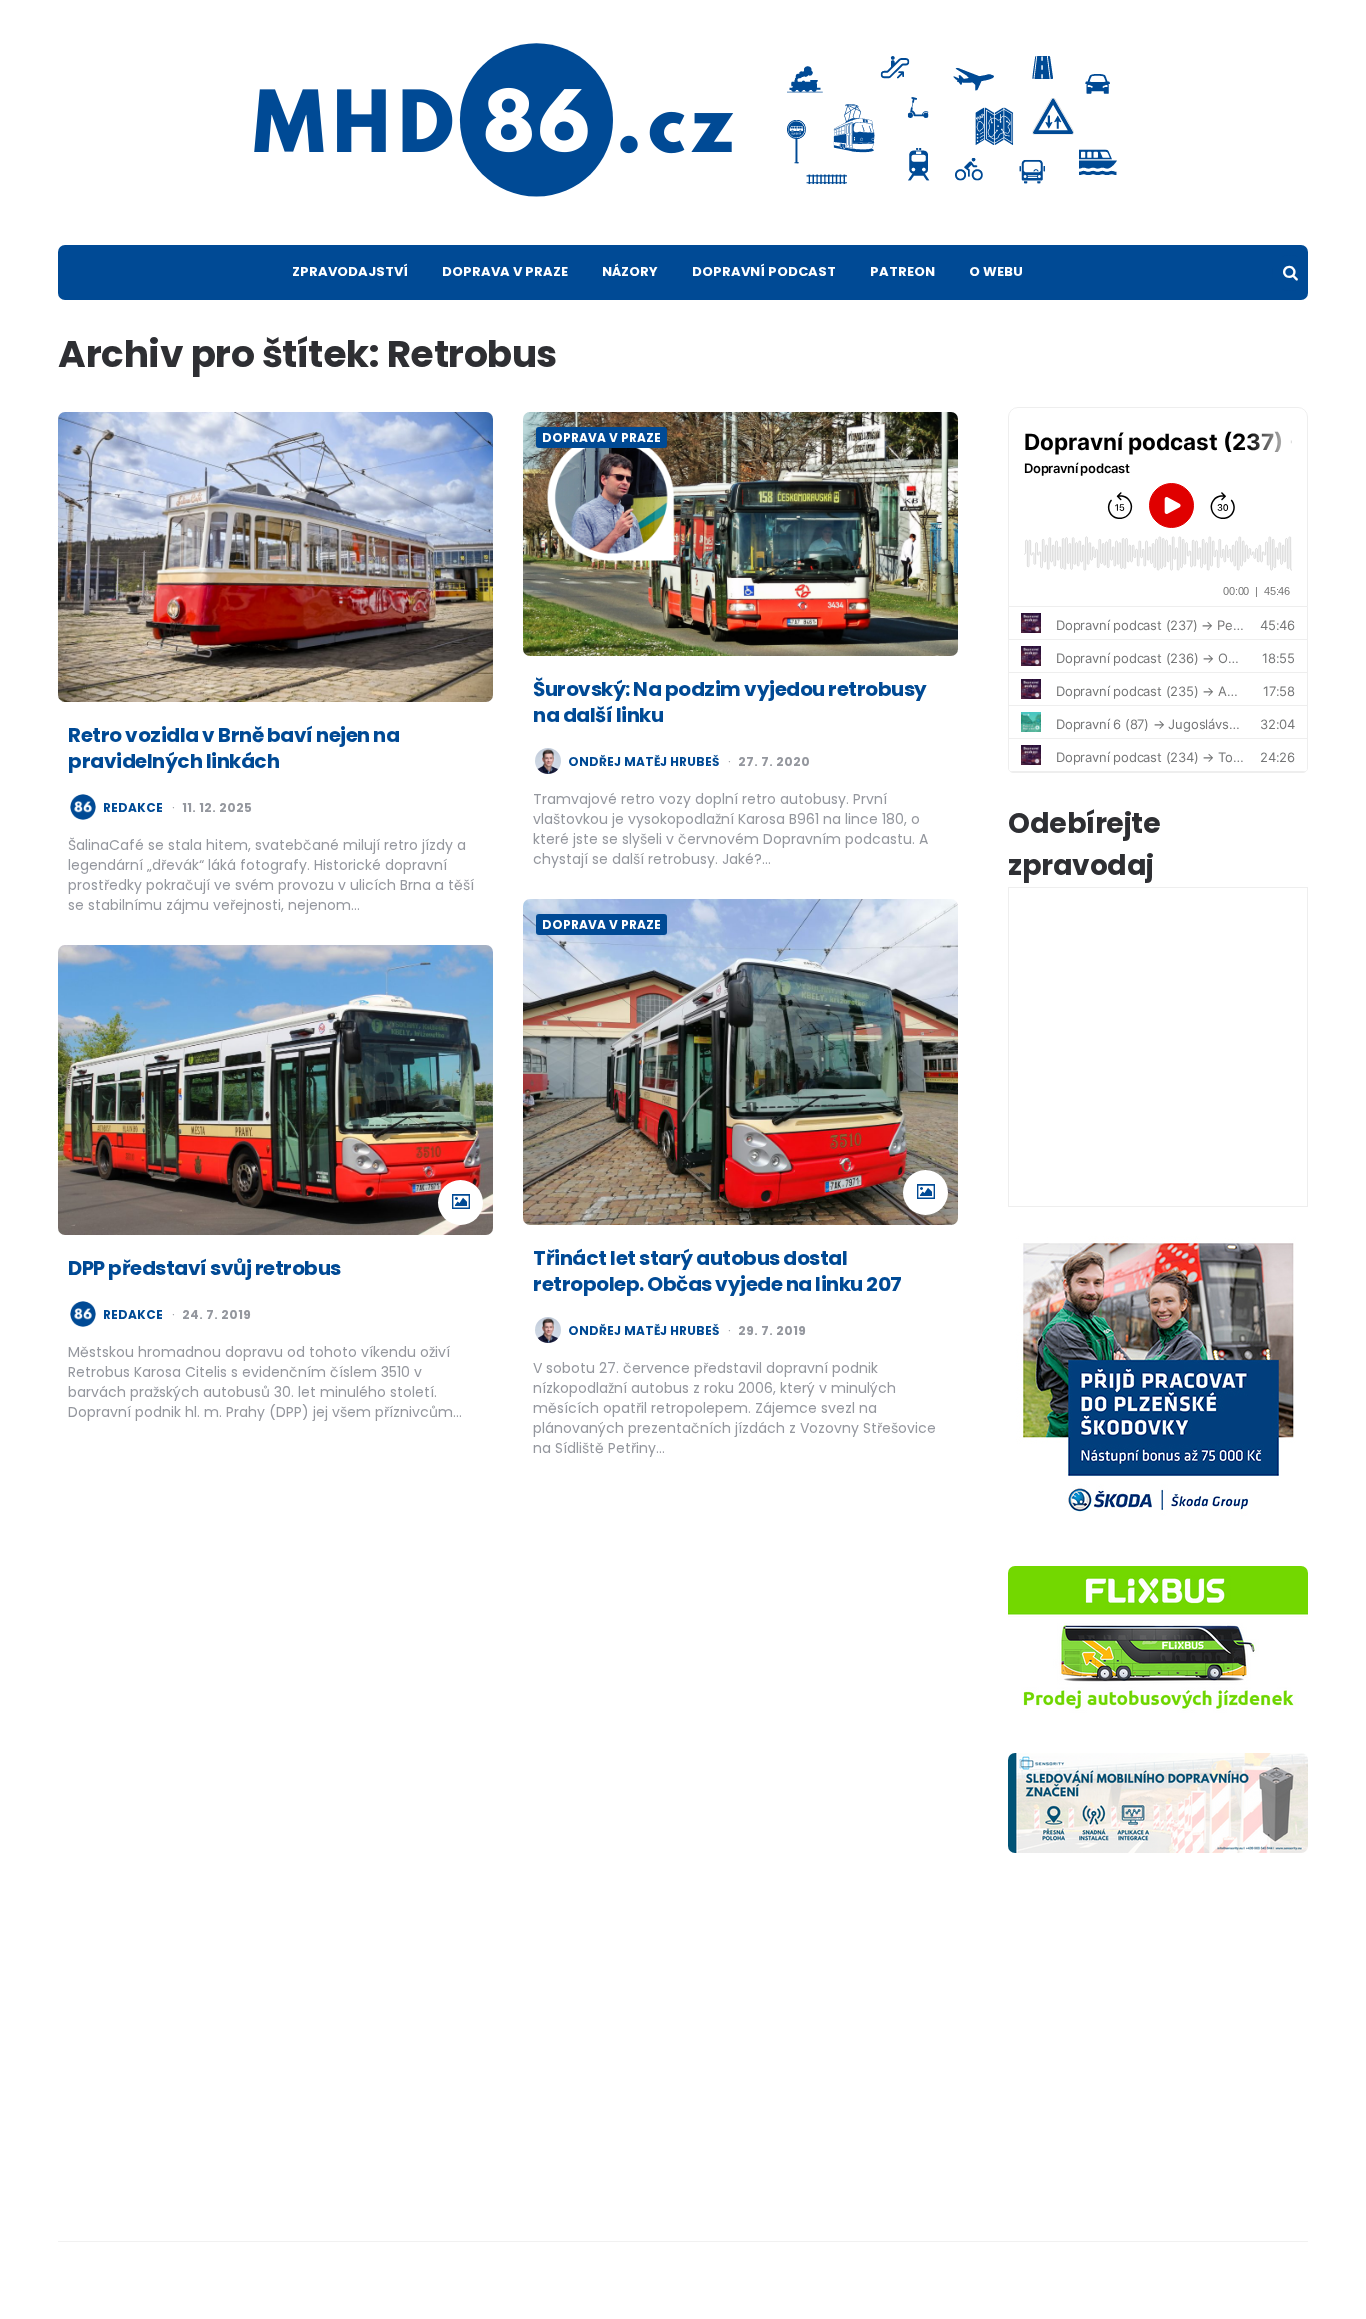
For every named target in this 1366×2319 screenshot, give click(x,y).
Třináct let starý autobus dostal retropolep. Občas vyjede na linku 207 (717, 1271)
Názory (630, 271)
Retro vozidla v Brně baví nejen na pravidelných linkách (233, 748)
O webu (996, 271)
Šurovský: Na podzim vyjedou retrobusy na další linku (730, 702)
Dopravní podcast (764, 271)
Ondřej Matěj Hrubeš (643, 762)
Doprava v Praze (505, 271)
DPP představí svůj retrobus (204, 1268)
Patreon (902, 271)
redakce (133, 808)
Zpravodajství (350, 271)
